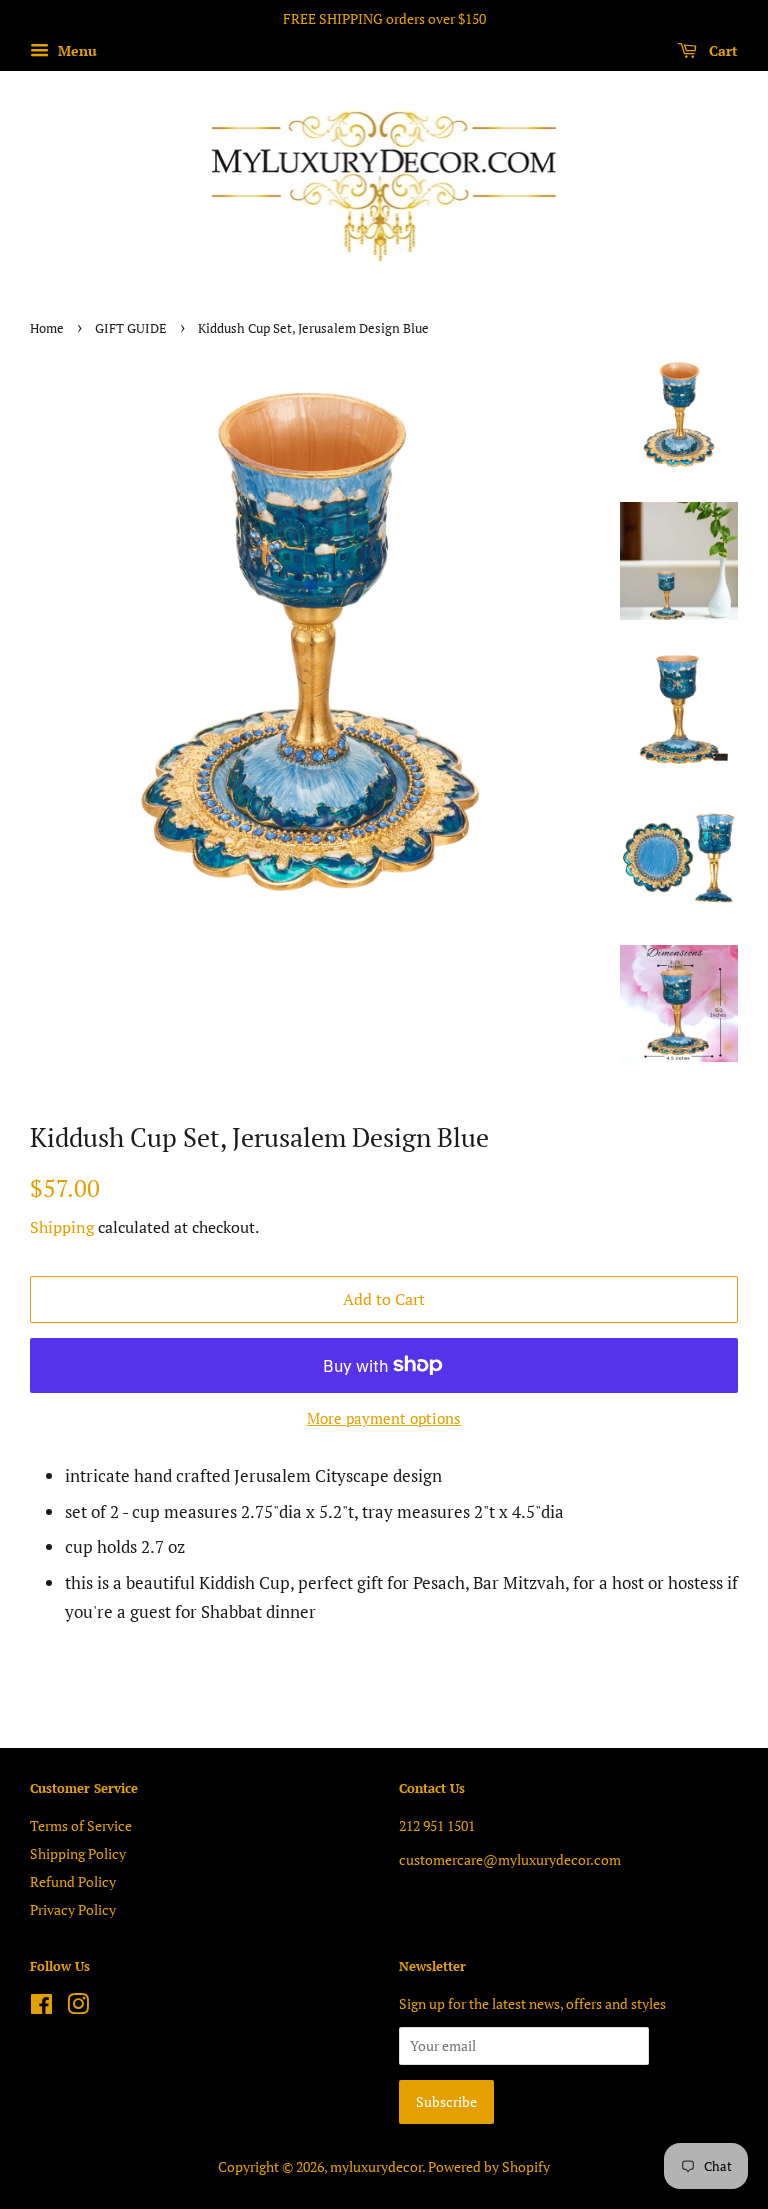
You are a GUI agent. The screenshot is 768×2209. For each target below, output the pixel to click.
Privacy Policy (73, 1909)
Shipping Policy (78, 1853)
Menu (75, 50)
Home (47, 328)
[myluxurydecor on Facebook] (41, 2007)
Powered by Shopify (489, 2166)
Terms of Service (81, 1825)
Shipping (62, 1227)
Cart (721, 50)
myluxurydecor (376, 2166)
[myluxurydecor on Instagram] (78, 2007)
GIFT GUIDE (131, 328)
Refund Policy (73, 1881)
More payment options (384, 1418)
